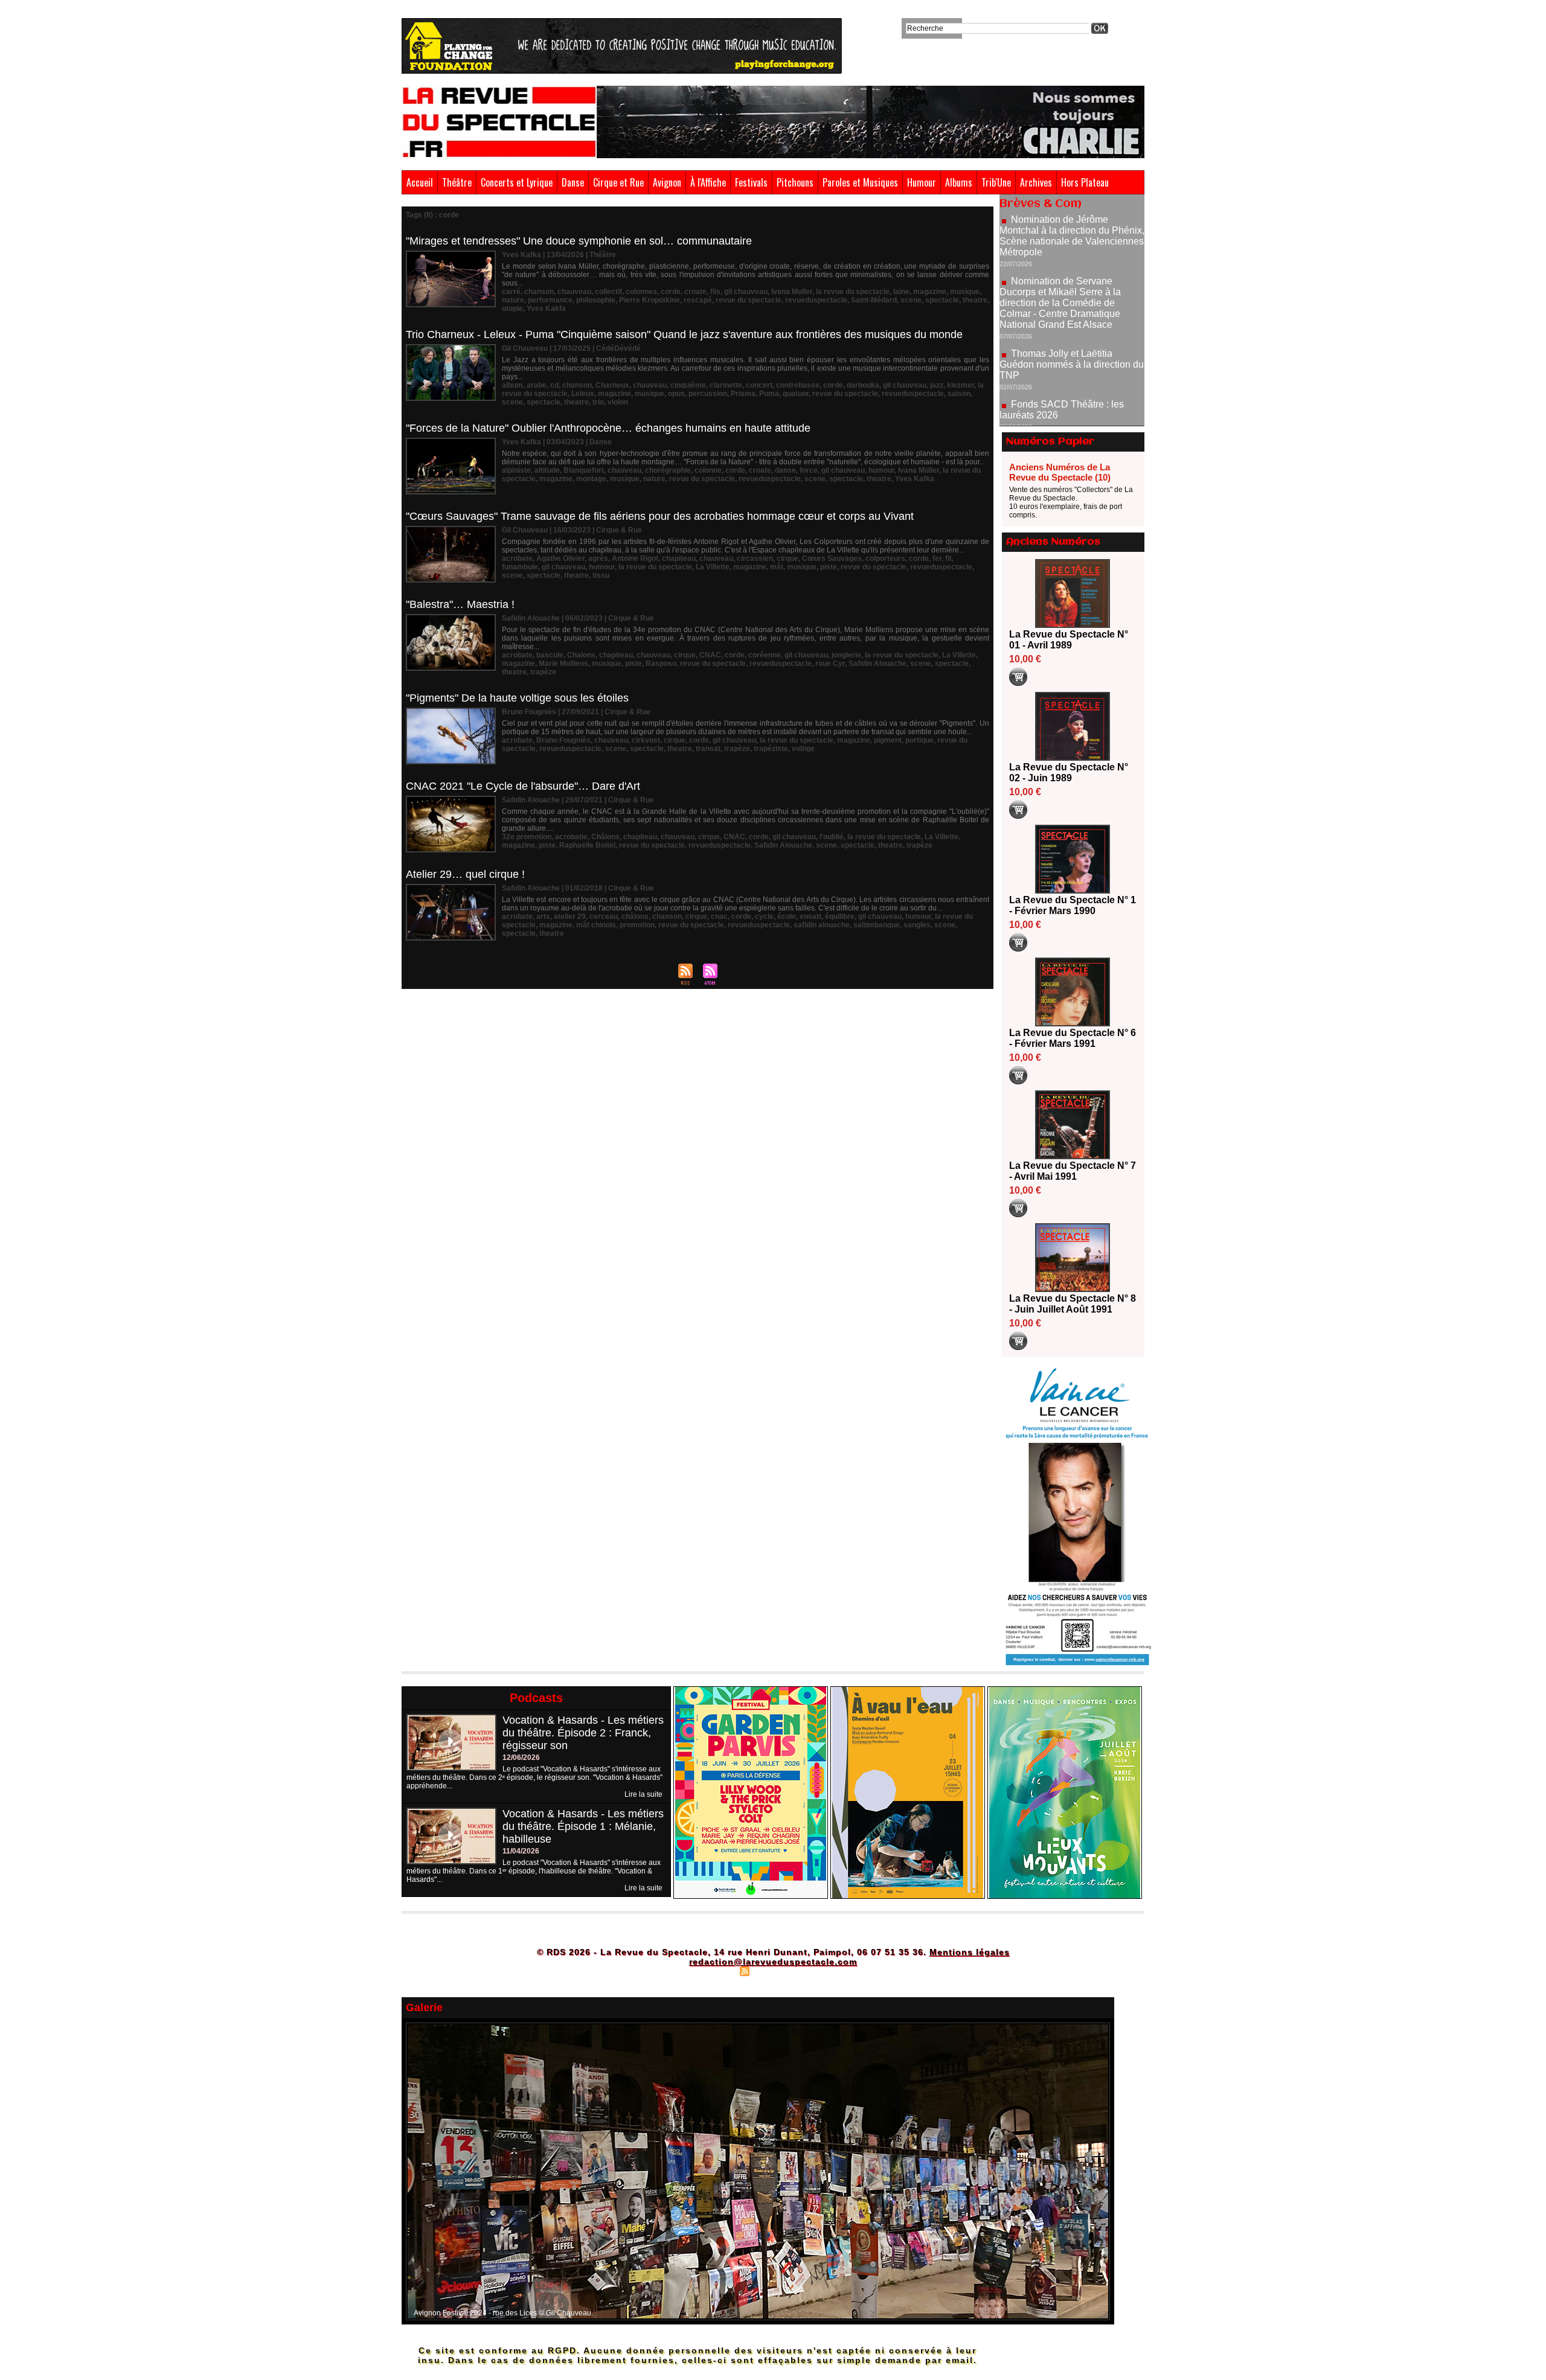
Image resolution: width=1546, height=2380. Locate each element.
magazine (930, 292)
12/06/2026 (521, 1758)
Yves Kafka (915, 479)
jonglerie (846, 655)
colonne (708, 470)
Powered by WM (825, 1971)
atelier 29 (570, 916)
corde (671, 292)
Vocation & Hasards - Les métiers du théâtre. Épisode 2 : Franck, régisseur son (583, 1733)
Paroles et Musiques (860, 182)
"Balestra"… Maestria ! (460, 604)
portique (919, 740)
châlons (635, 916)
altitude (547, 470)
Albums (959, 182)
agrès (598, 558)
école (787, 916)
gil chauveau (746, 292)
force (809, 470)
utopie (512, 309)
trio (598, 402)
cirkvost (646, 740)
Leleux (583, 394)
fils (715, 292)
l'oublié (832, 837)
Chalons (581, 655)
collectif (608, 292)
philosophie (596, 300)
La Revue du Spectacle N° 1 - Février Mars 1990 (1073, 905)
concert (759, 385)
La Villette (713, 567)
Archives (1036, 182)
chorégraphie (668, 470)
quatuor (796, 394)
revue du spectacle (749, 300)
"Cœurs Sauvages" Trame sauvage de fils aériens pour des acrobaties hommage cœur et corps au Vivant (660, 516)
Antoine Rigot (635, 558)
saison (959, 394)
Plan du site (714, 1971)
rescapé (698, 300)
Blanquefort (584, 470)
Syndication (771, 1971)
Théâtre (457, 182)
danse (785, 470)
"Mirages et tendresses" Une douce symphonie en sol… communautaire (579, 241)
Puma (769, 394)
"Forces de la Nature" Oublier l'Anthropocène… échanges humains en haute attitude (608, 428)
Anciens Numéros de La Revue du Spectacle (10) (1060, 472)
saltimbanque (877, 925)
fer (937, 558)
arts (543, 916)
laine (901, 292)
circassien (755, 558)
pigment (888, 740)
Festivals (751, 182)
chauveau (574, 292)
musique (965, 292)
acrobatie (571, 837)
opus (676, 394)
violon (618, 402)
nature (513, 300)
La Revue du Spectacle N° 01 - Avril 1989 (1069, 640)
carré (511, 292)
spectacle (942, 300)
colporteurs (885, 558)
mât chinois (596, 925)
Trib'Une (996, 182)
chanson (539, 292)
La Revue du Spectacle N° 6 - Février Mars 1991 (1073, 1038)
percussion (708, 394)
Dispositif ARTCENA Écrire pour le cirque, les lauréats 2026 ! (1070, 382)
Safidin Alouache (877, 664)
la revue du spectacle (853, 292)
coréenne (765, 655)
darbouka (863, 385)
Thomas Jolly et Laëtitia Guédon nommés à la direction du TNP (1072, 297)
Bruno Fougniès (563, 740)
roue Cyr (830, 664)
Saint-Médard (874, 300)
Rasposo (661, 664)
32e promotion (527, 837)
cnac (719, 916)
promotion (637, 925)
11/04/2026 (521, 1851)
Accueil (420, 182)
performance (550, 300)
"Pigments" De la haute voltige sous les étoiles (517, 698)
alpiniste (516, 470)
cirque (787, 558)
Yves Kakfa (546, 309)
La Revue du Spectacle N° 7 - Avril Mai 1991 (1073, 1171)
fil (948, 558)
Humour (922, 182)
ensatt (810, 916)
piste (829, 567)
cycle (764, 916)
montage (591, 479)
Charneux (612, 385)
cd (554, 385)
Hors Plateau (1085, 182)
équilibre (840, 916)
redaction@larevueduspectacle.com (773, 1962)
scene (911, 300)
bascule (550, 655)
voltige (803, 749)
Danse (573, 182)
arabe (537, 385)
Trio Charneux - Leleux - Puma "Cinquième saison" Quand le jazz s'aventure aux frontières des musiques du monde (684, 334)
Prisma (743, 394)
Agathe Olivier (560, 558)
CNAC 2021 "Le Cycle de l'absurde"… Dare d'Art (523, 786)
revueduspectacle (816, 300)
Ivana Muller (792, 292)
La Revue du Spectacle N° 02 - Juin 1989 (1069, 773)
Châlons (605, 837)
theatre (975, 300)
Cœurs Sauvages (832, 558)
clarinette (726, 385)
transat (708, 749)
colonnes (641, 292)
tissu (601, 575)
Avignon (667, 182)
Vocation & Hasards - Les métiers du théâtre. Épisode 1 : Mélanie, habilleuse (583, 1826)
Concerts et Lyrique (517, 182)
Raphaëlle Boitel (587, 845)
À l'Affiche (708, 182)
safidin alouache (822, 925)
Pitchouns (795, 182)
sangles (917, 925)
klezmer (961, 385)
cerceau (604, 916)
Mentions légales (970, 1952)
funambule (520, 567)
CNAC (710, 655)
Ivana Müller (919, 470)
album (512, 385)
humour (881, 470)
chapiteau (679, 558)
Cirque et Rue (618, 182)
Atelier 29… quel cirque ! (465, 874)
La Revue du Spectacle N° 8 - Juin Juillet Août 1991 (1073, 1304)
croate (695, 292)
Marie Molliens (563, 664)
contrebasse (798, 385)
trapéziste (771, 749)
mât (777, 567)
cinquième (688, 385)
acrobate (517, 558)
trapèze (543, 672)
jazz (937, 385)
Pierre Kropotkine (650, 300)
